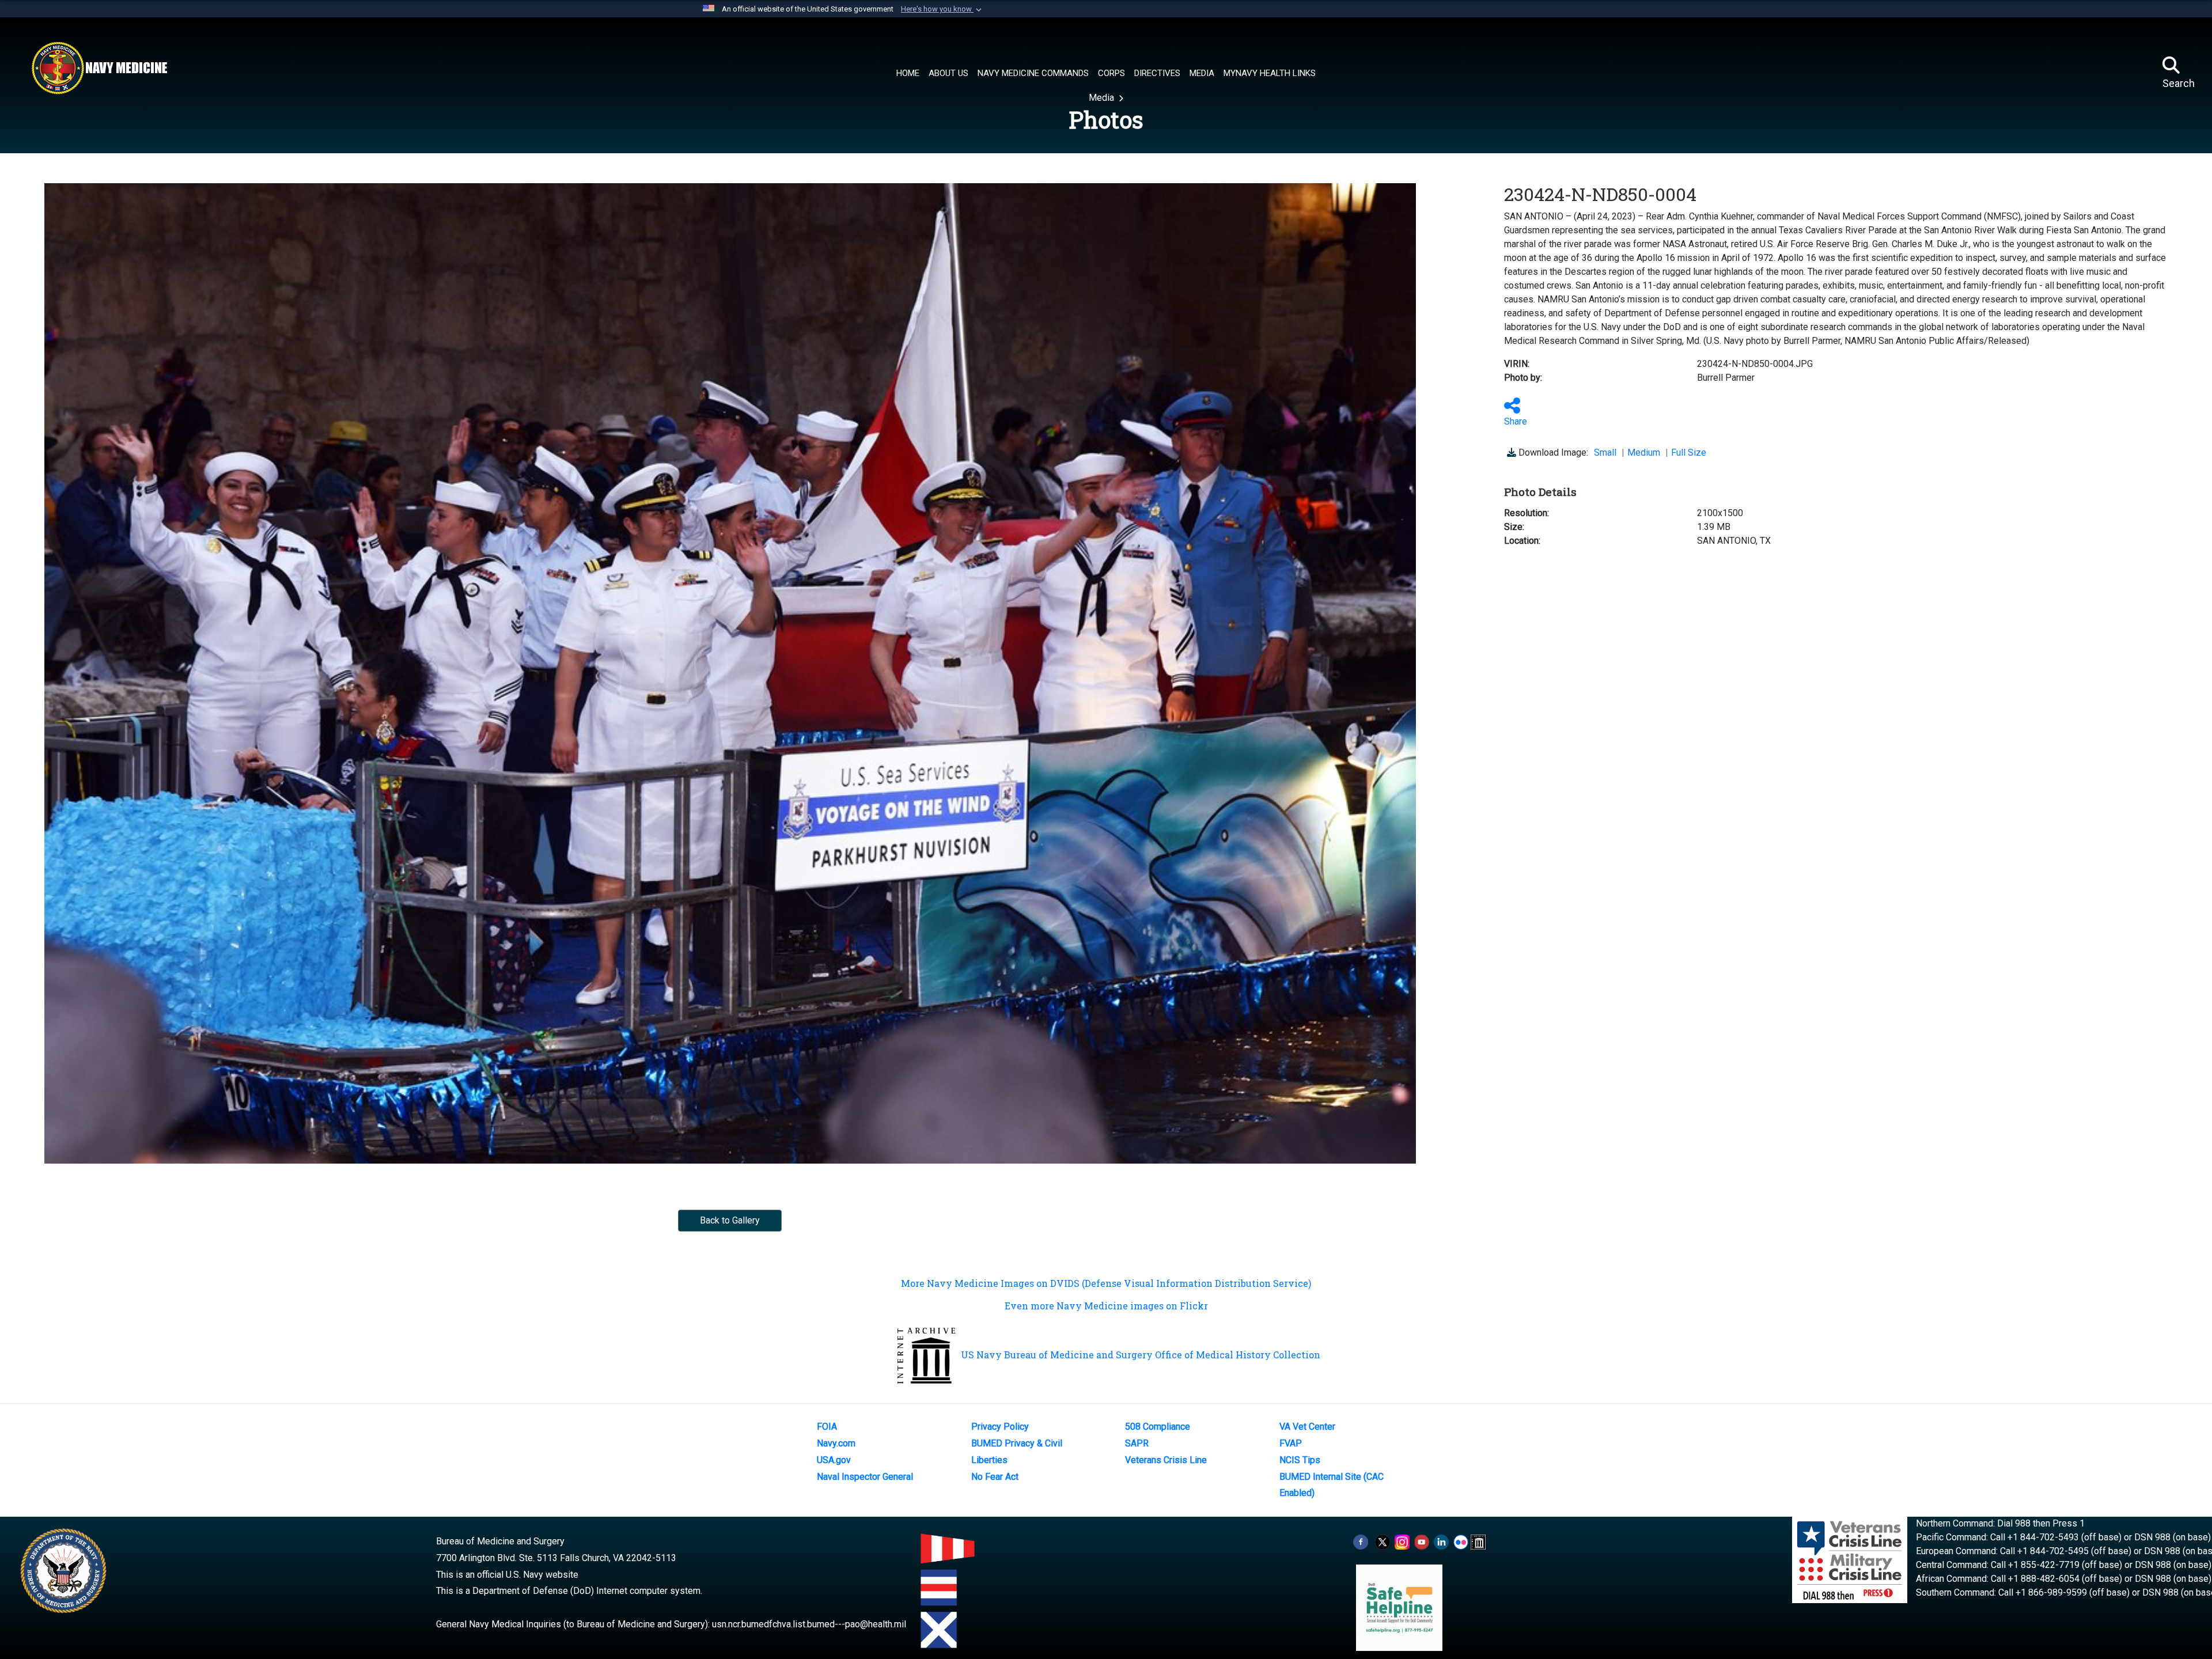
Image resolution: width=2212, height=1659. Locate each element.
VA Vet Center (1307, 1427)
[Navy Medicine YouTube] (1422, 1541)
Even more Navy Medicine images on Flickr (1106, 1306)
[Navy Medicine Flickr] (1461, 1541)
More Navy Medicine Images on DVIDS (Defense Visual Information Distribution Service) (1106, 1283)
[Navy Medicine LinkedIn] (1441, 1541)
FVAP (1291, 1443)
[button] (942, 9)
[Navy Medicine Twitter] (1382, 1541)
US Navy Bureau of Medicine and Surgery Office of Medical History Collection (1141, 1355)
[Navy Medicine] (99, 68)
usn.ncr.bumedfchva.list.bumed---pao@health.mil (809, 1624)
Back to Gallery (730, 1220)
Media (1103, 98)
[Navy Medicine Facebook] (1361, 1541)
